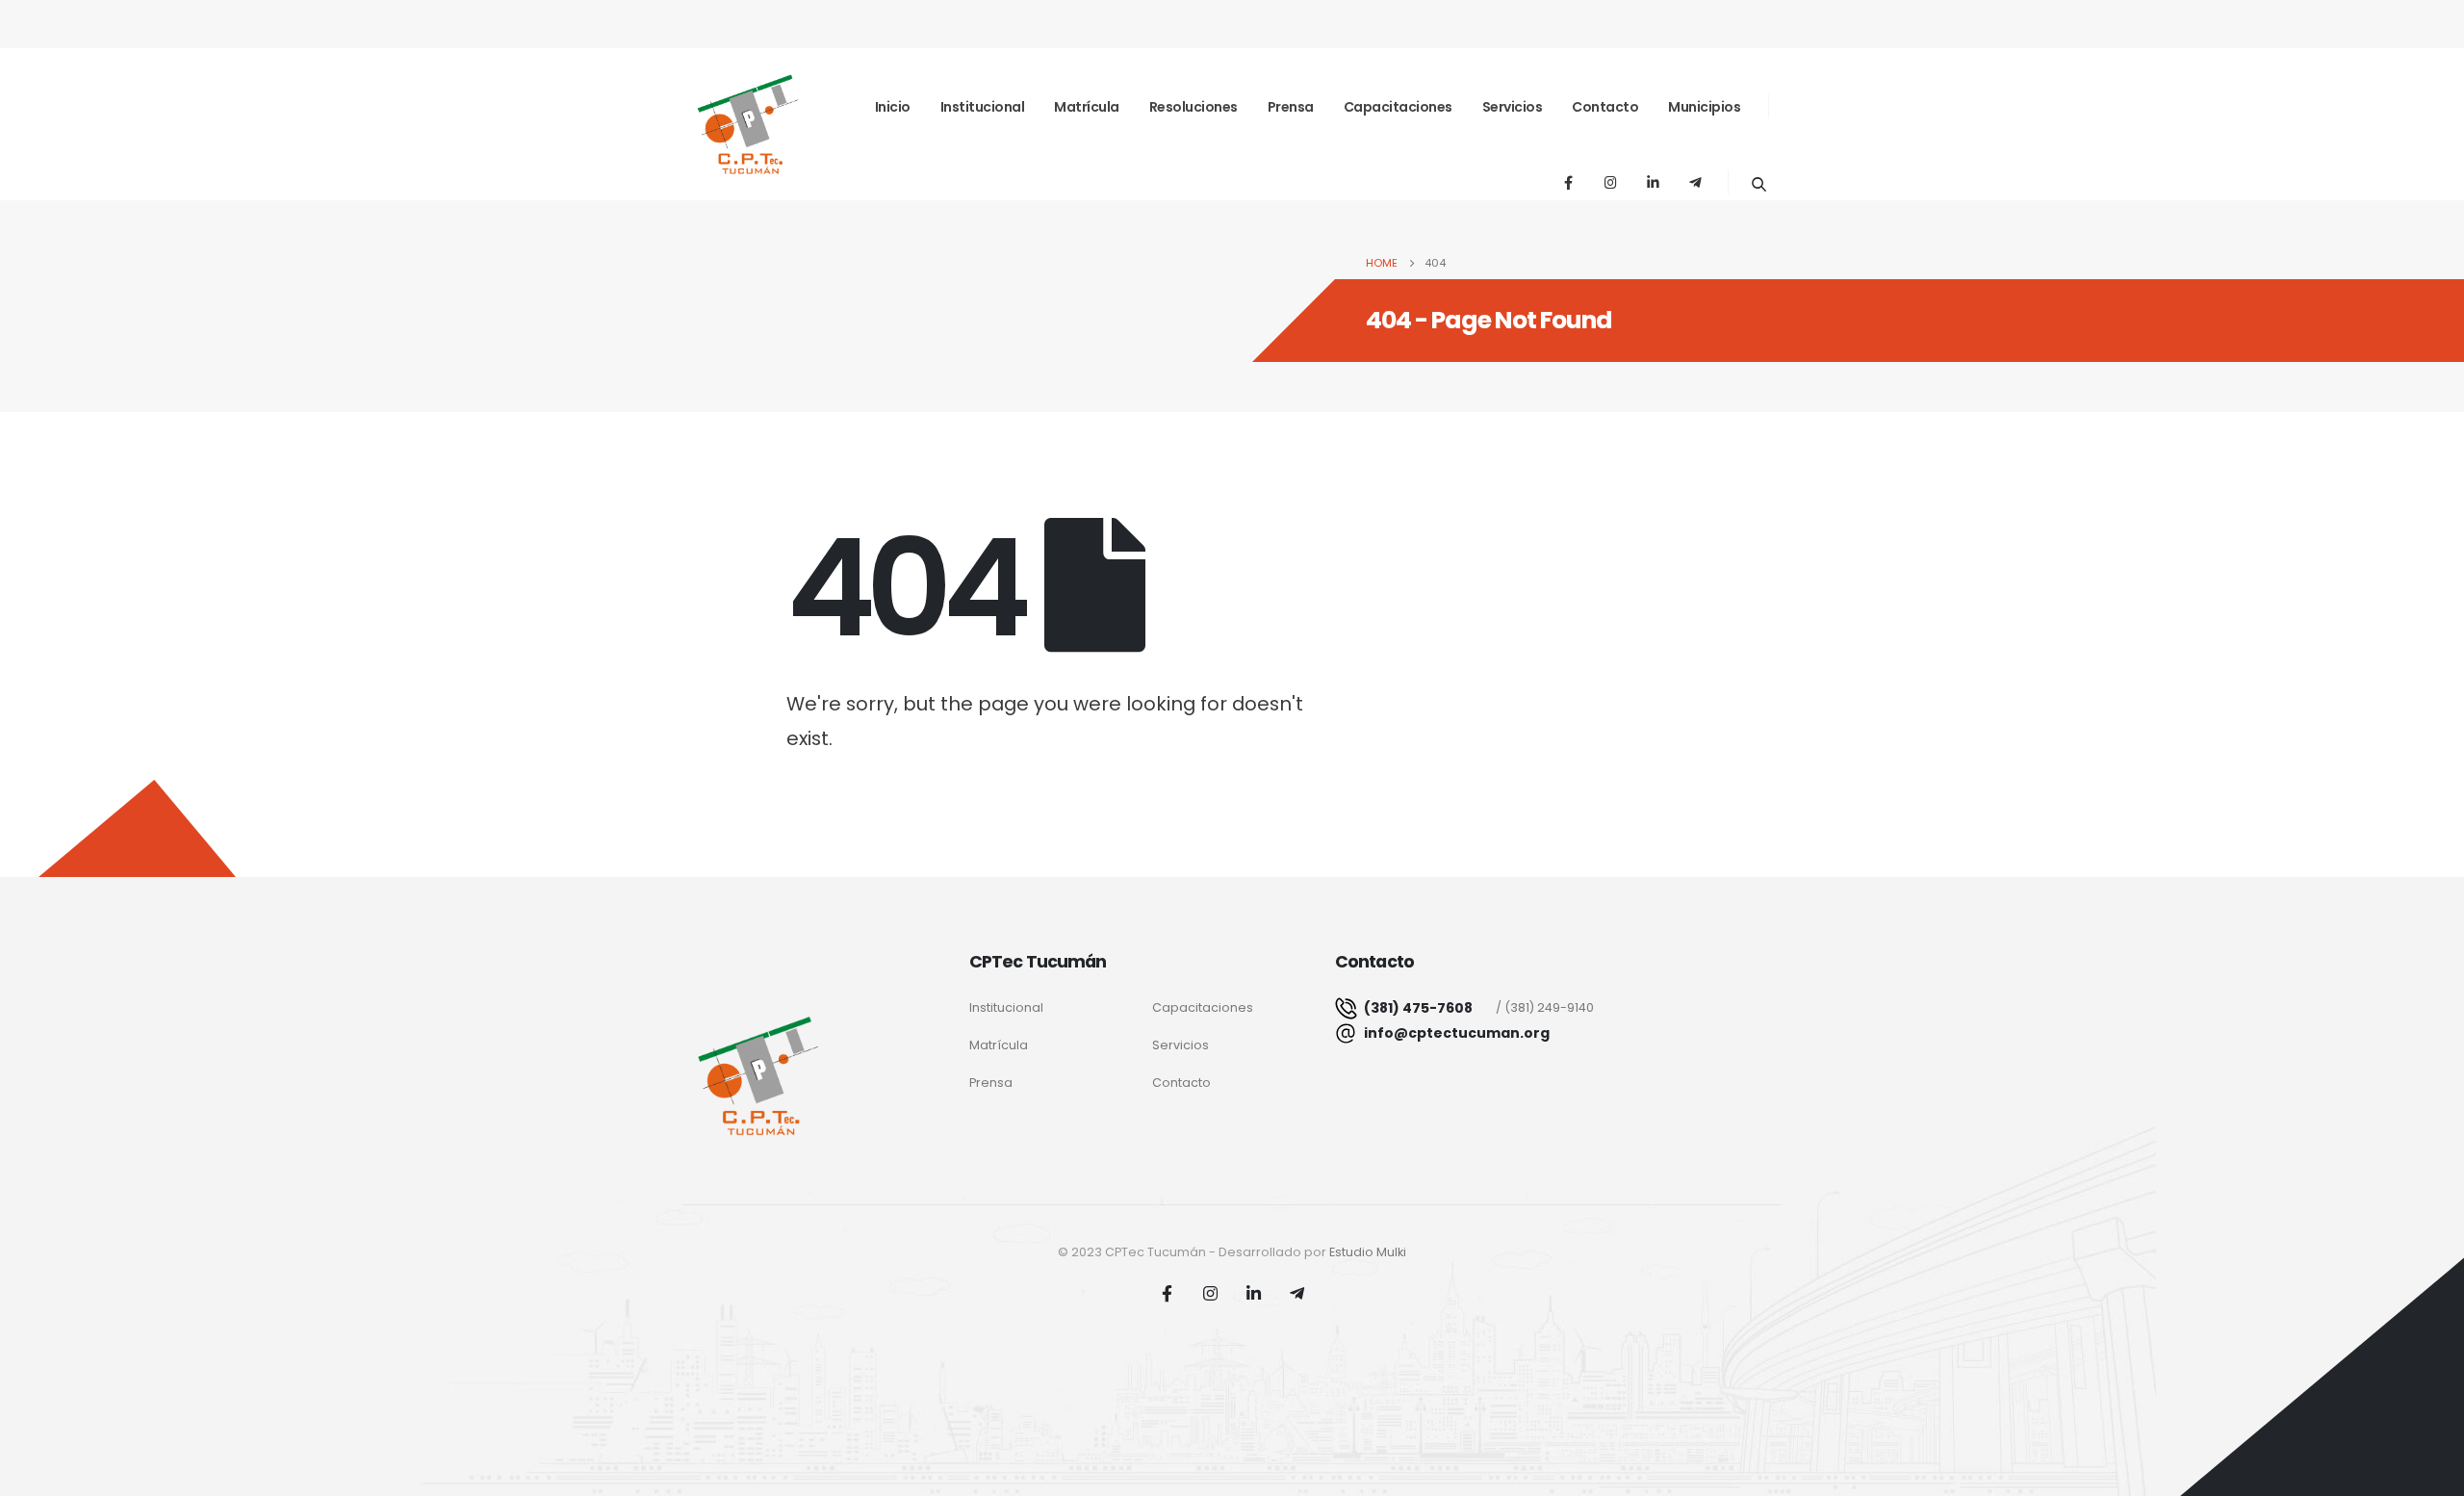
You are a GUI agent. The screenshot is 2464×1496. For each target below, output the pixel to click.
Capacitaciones (1398, 107)
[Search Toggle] (1758, 184)
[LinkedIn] (1653, 182)
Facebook (1168, 1293)
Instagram (1211, 1293)
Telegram (1297, 1293)
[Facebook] (1568, 182)
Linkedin (1254, 1293)
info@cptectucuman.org (1457, 1033)
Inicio (893, 107)
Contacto (1605, 107)
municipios (1704, 107)
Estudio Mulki (1368, 1252)
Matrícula (1087, 107)
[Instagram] (1610, 182)
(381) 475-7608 (1417, 1008)
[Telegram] (1695, 182)
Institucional (983, 107)
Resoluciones (1193, 107)
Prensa (1291, 107)
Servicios (1513, 107)
